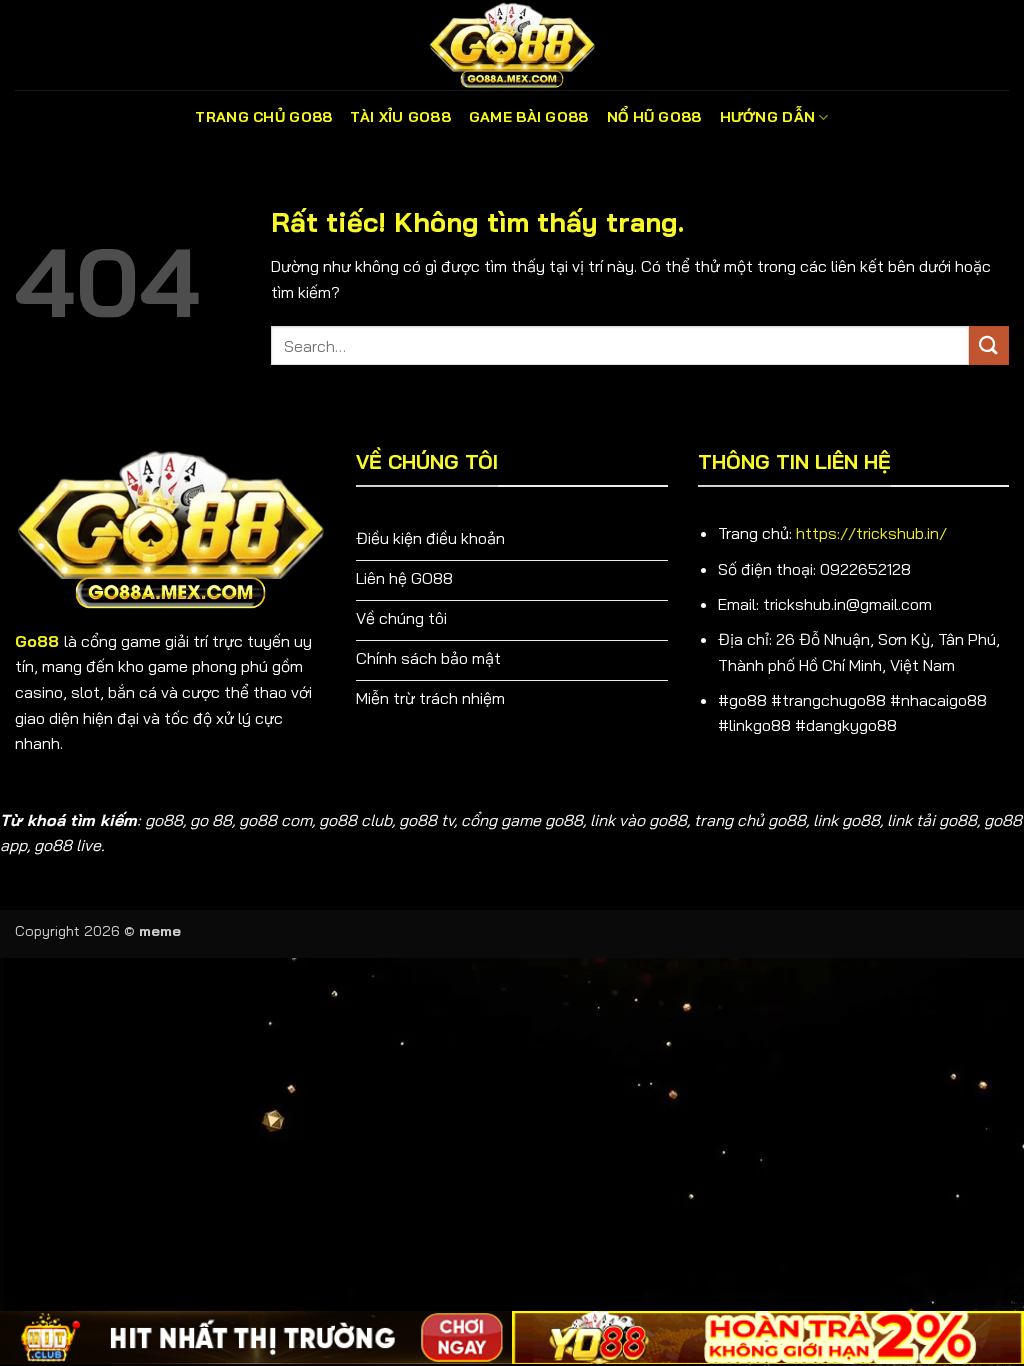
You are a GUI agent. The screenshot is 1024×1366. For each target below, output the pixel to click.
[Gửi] (989, 345)
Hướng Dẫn (768, 117)
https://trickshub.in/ (871, 533)
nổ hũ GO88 (654, 117)
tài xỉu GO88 (400, 117)
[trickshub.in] (512, 45)
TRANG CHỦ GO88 (263, 117)
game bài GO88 (529, 117)
